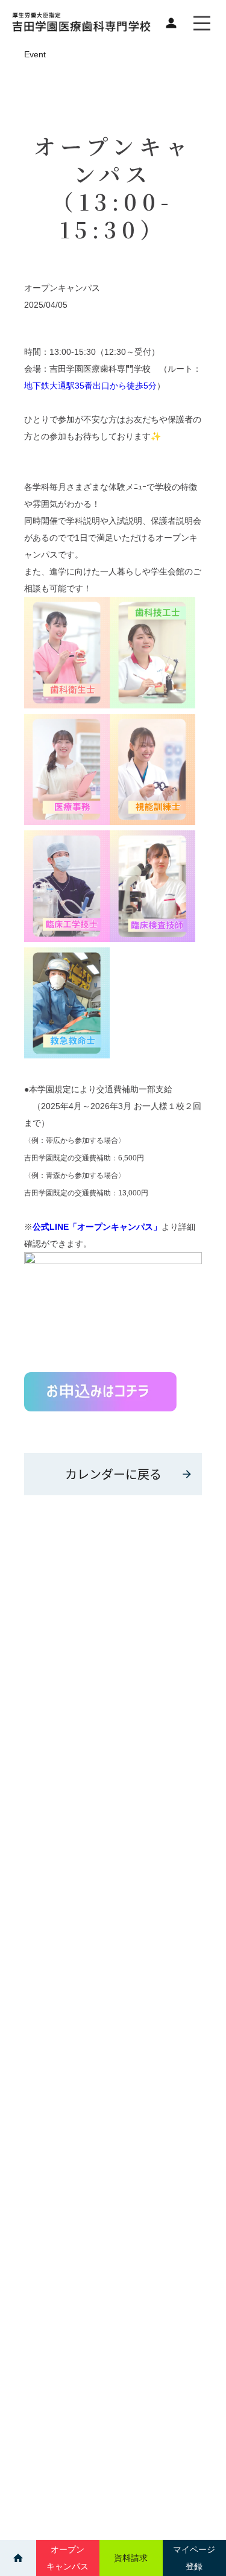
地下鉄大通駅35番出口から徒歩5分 (90, 386)
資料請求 (131, 2558)
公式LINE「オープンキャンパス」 (97, 1227)
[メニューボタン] (202, 23)
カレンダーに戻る (113, 1474)
